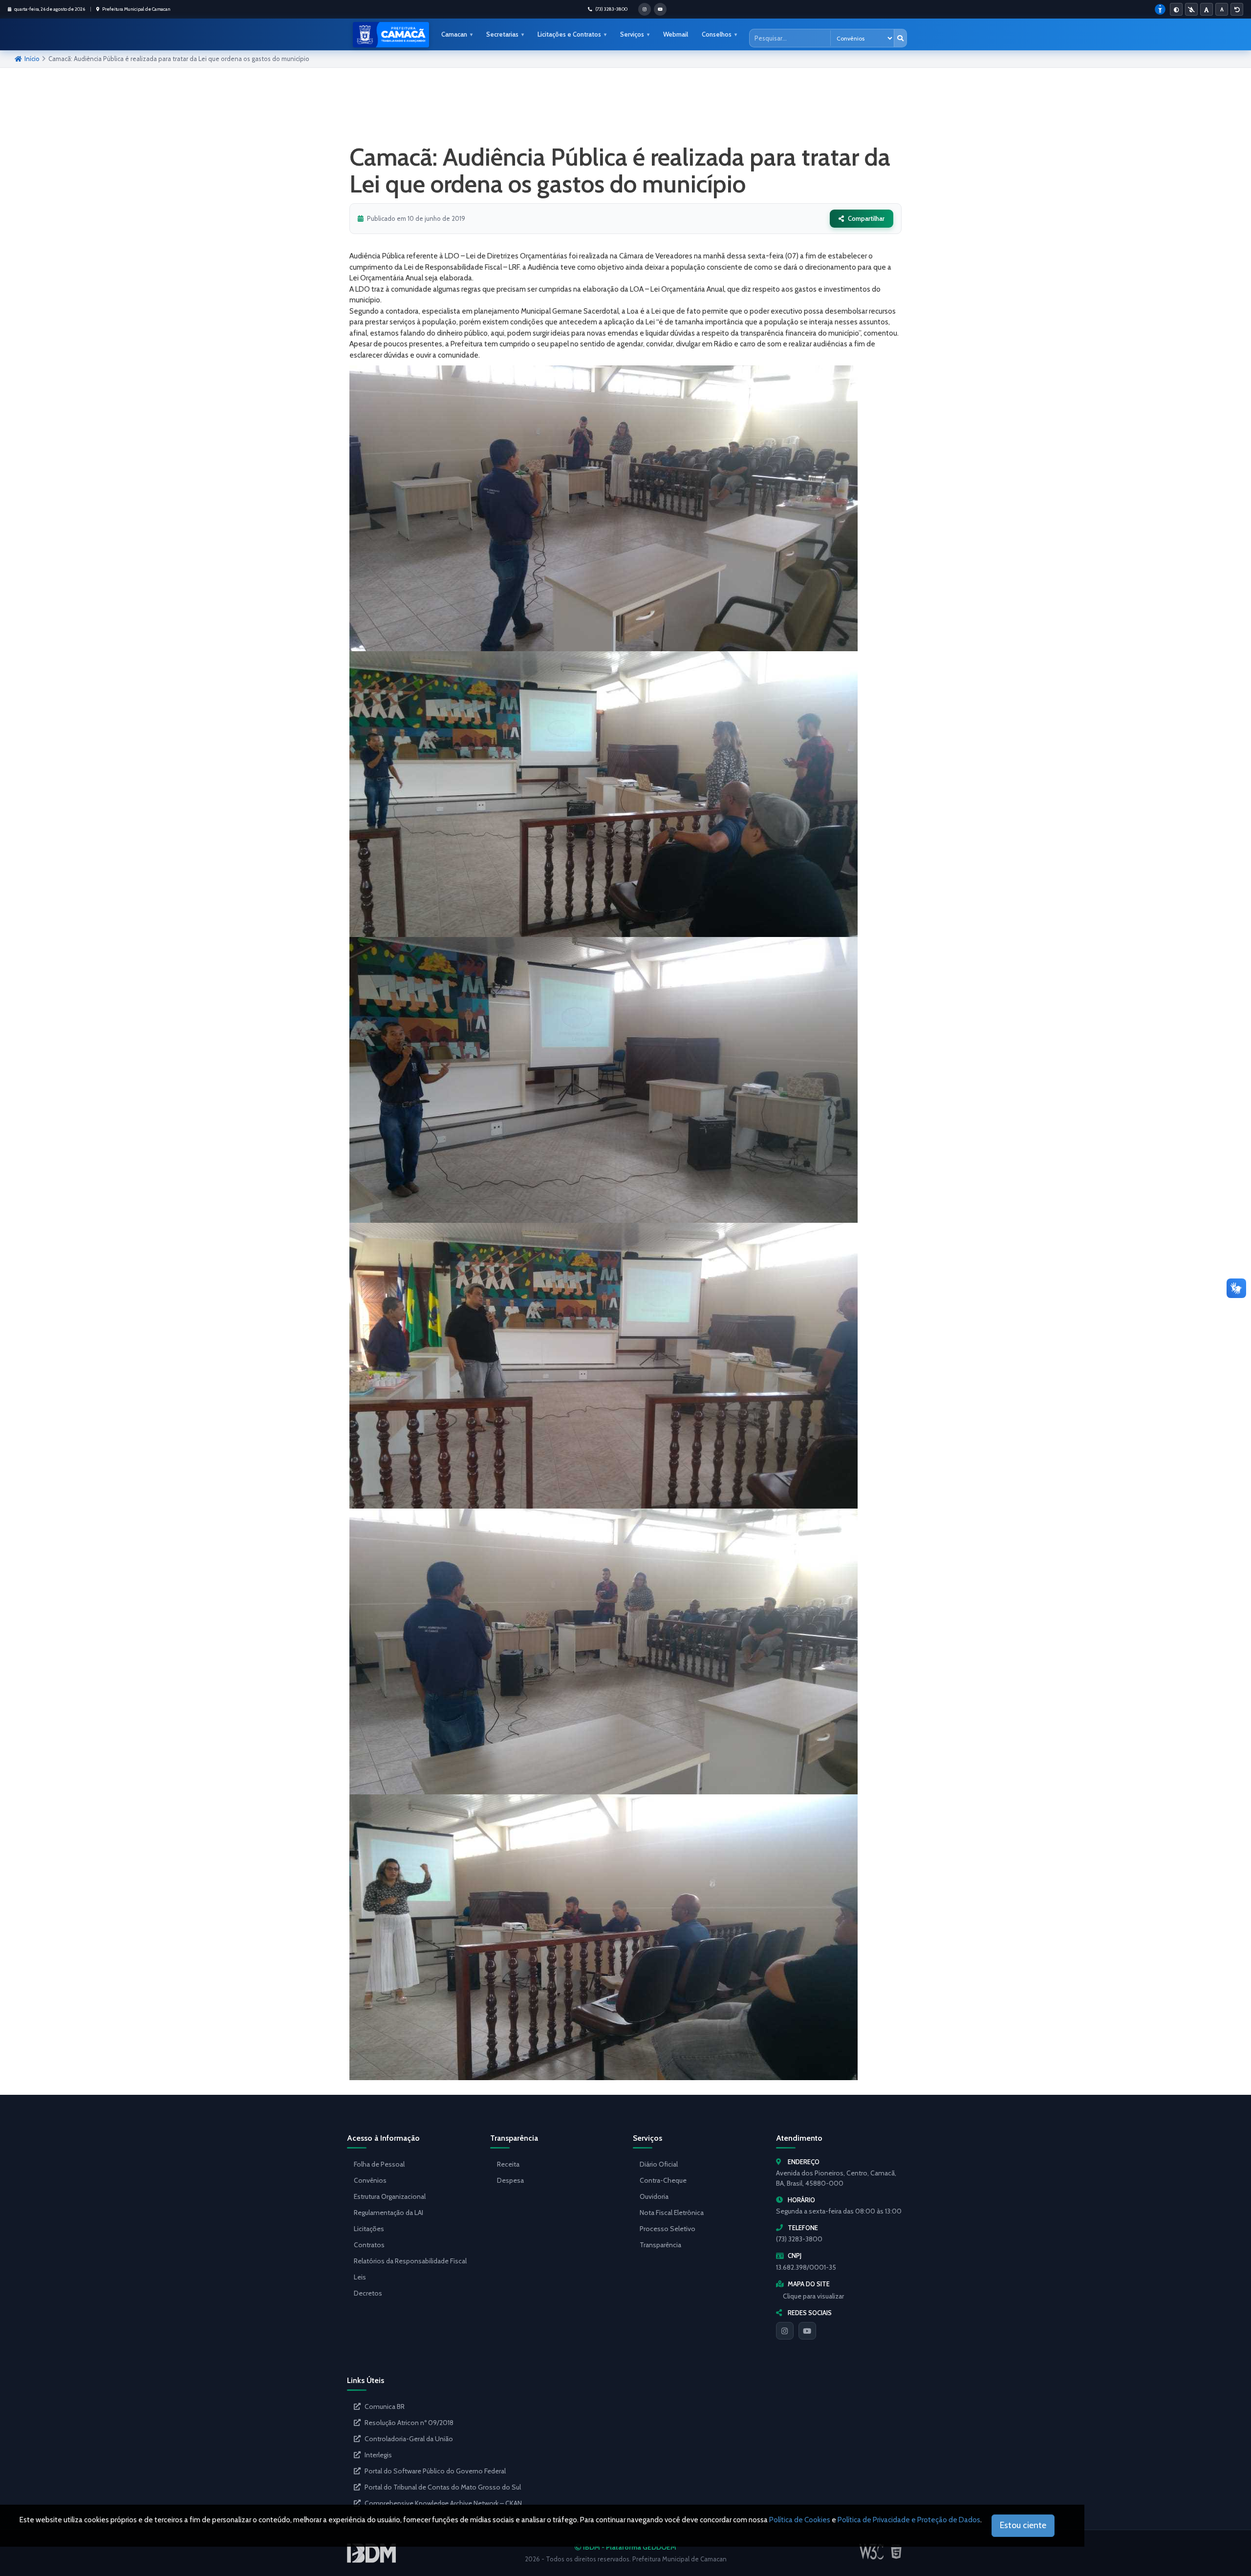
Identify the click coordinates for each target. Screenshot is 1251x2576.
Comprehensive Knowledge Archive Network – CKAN (443, 2503)
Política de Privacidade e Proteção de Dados (909, 2520)
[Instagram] (785, 2331)
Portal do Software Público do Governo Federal (435, 2471)
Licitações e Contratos (569, 34)
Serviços (632, 34)
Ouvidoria (654, 2196)
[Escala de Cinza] (1191, 9)
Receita (508, 2164)
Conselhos (717, 34)
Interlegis (378, 2455)
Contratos (369, 2245)
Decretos (368, 2293)
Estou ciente (1023, 2525)
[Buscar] (900, 38)
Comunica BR (385, 2406)
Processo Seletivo (668, 2229)
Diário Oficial (659, 2164)
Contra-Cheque (663, 2180)
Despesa (510, 2180)
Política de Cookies (800, 2520)
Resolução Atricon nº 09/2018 (409, 2423)
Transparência (660, 2245)
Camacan (454, 34)
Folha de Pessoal (379, 2164)
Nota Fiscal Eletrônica (672, 2213)
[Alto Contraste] (1176, 9)
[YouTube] (807, 2331)
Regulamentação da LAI (388, 2213)
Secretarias (502, 34)
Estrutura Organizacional (390, 2196)
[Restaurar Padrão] (1237, 9)
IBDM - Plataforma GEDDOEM (629, 2547)
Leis (360, 2277)
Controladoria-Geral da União (409, 2439)
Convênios (370, 2180)
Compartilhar (866, 218)
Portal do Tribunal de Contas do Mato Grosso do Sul (443, 2487)
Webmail (676, 34)
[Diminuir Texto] (1222, 9)
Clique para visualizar (813, 2296)
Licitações (369, 2229)
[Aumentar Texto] (1207, 9)
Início (32, 59)
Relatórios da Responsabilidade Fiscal (410, 2261)
